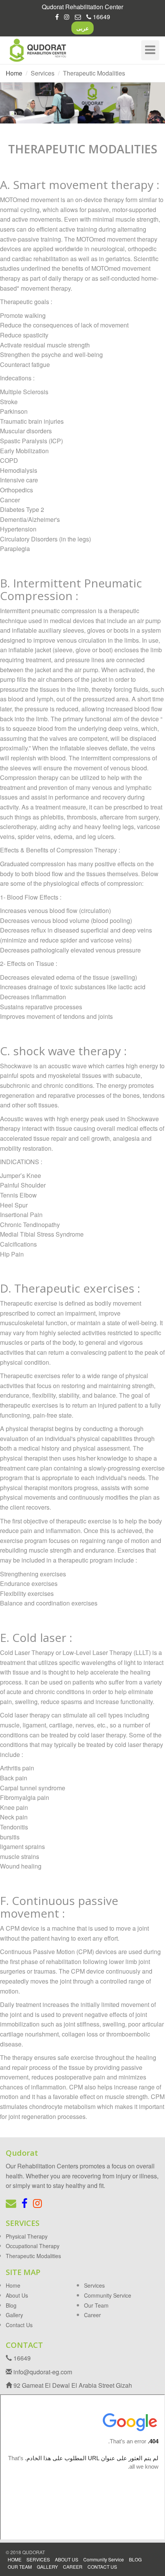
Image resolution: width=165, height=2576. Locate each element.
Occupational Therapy (33, 2246)
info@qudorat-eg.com (42, 2372)
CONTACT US (102, 2567)
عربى (82, 28)
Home (14, 73)
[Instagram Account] (67, 17)
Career (92, 2315)
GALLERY (47, 2567)
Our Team (96, 2305)
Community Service (108, 2295)
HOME (15, 2559)
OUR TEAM (20, 2567)
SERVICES (38, 2559)
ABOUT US (67, 2559)
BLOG (135, 2559)
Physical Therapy (27, 2236)
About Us (17, 2295)
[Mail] (78, 17)
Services (94, 2285)
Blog (11, 2305)
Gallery (14, 2315)
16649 (101, 17)
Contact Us (19, 2325)
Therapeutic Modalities (33, 2256)
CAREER (73, 2567)
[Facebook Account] (57, 17)
